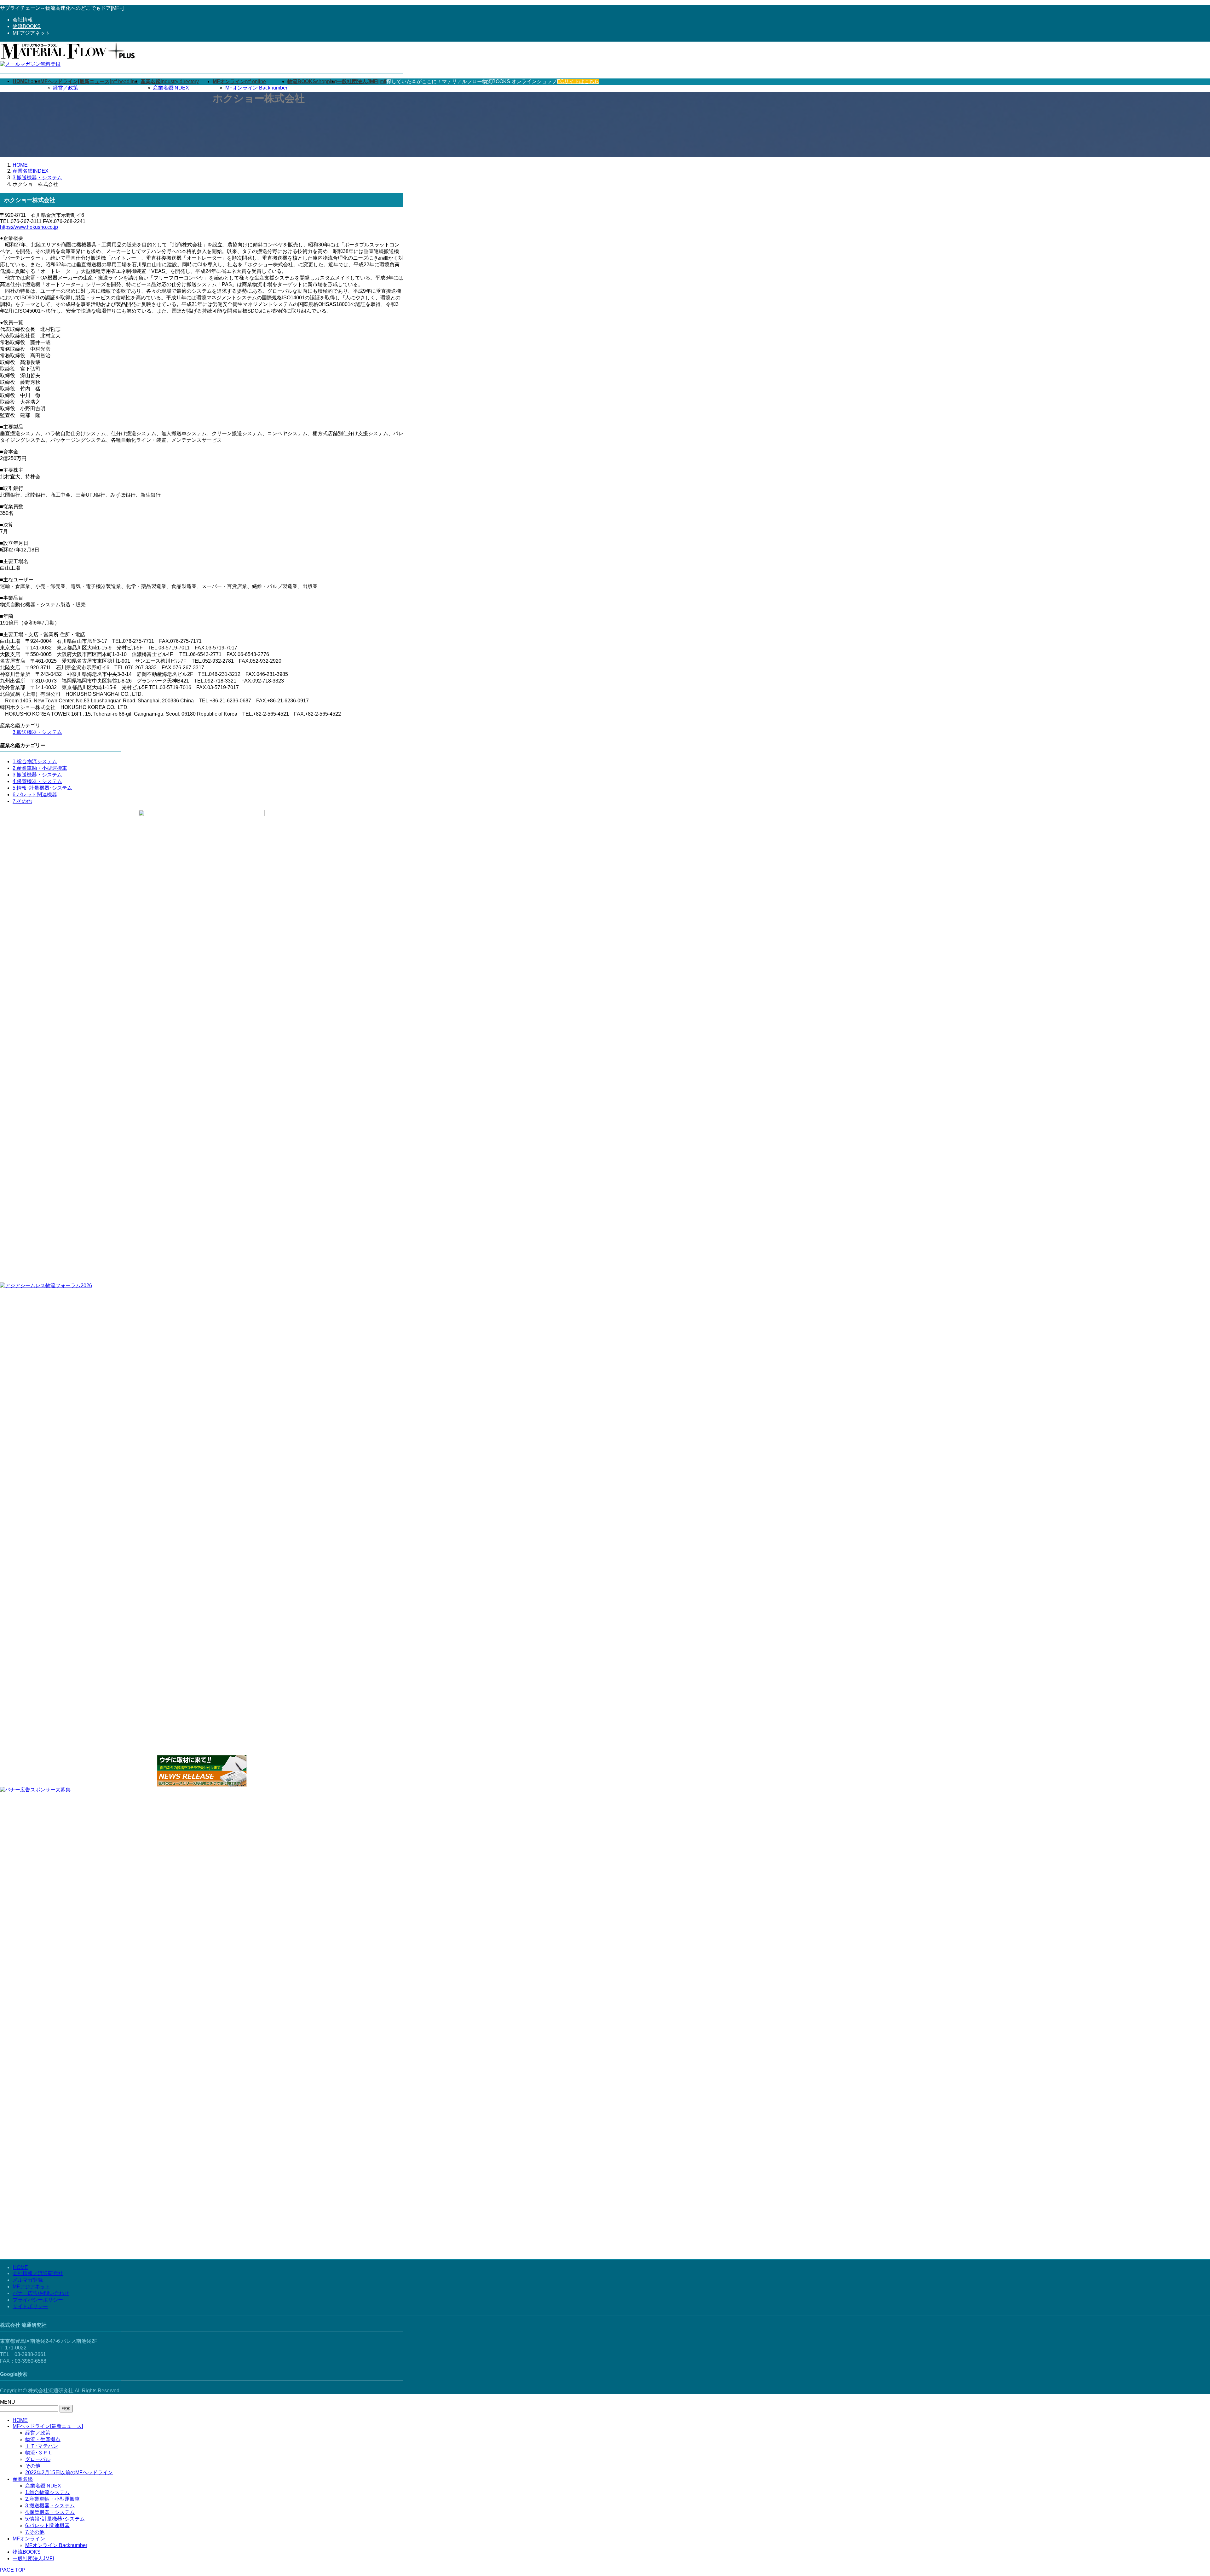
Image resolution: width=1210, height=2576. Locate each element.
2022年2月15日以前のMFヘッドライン (69, 2472)
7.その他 (22, 801)
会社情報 (23, 20)
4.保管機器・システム (37, 781)
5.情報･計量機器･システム (42, 788)
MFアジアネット (31, 33)
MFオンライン (29, 2539)
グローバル (38, 2459)
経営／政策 (66, 88)
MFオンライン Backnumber (256, 88)
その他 (33, 2466)
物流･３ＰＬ (39, 2453)
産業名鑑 (23, 2479)
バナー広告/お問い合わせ (41, 2293)
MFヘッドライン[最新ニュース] (48, 2426)
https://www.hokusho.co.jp (29, 227)
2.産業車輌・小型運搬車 (40, 768)
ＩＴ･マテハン (42, 2446)
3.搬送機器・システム (37, 732)
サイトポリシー (30, 2306)
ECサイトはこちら (578, 81)
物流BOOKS (27, 26)
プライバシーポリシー (38, 2300)
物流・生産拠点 (43, 2439)
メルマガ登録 (28, 2280)
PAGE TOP (13, 2570)
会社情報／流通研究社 (38, 2273)
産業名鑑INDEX (171, 88)
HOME (20, 2267)
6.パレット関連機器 (35, 795)
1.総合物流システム (35, 761)
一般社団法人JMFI (33, 2559)
